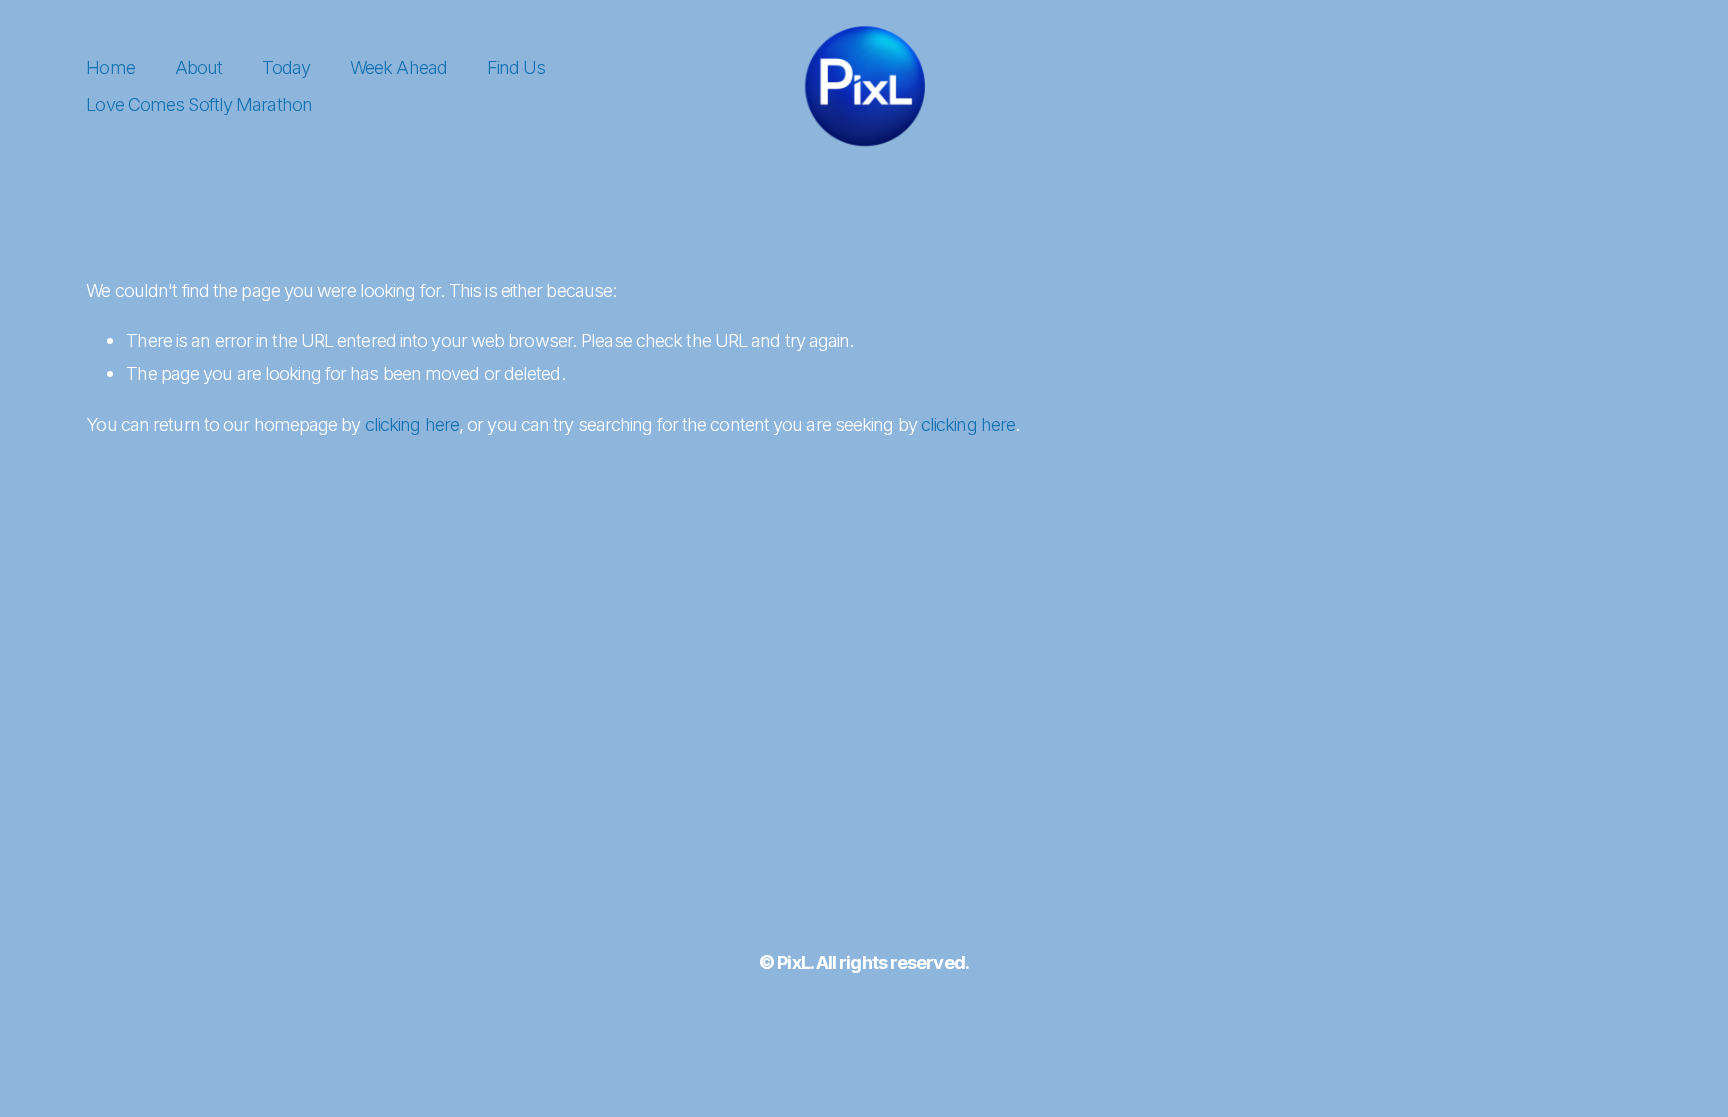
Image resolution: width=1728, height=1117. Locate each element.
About (198, 67)
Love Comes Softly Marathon (199, 104)
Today (286, 67)
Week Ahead (398, 67)
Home (110, 67)
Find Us (516, 67)
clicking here (412, 424)
